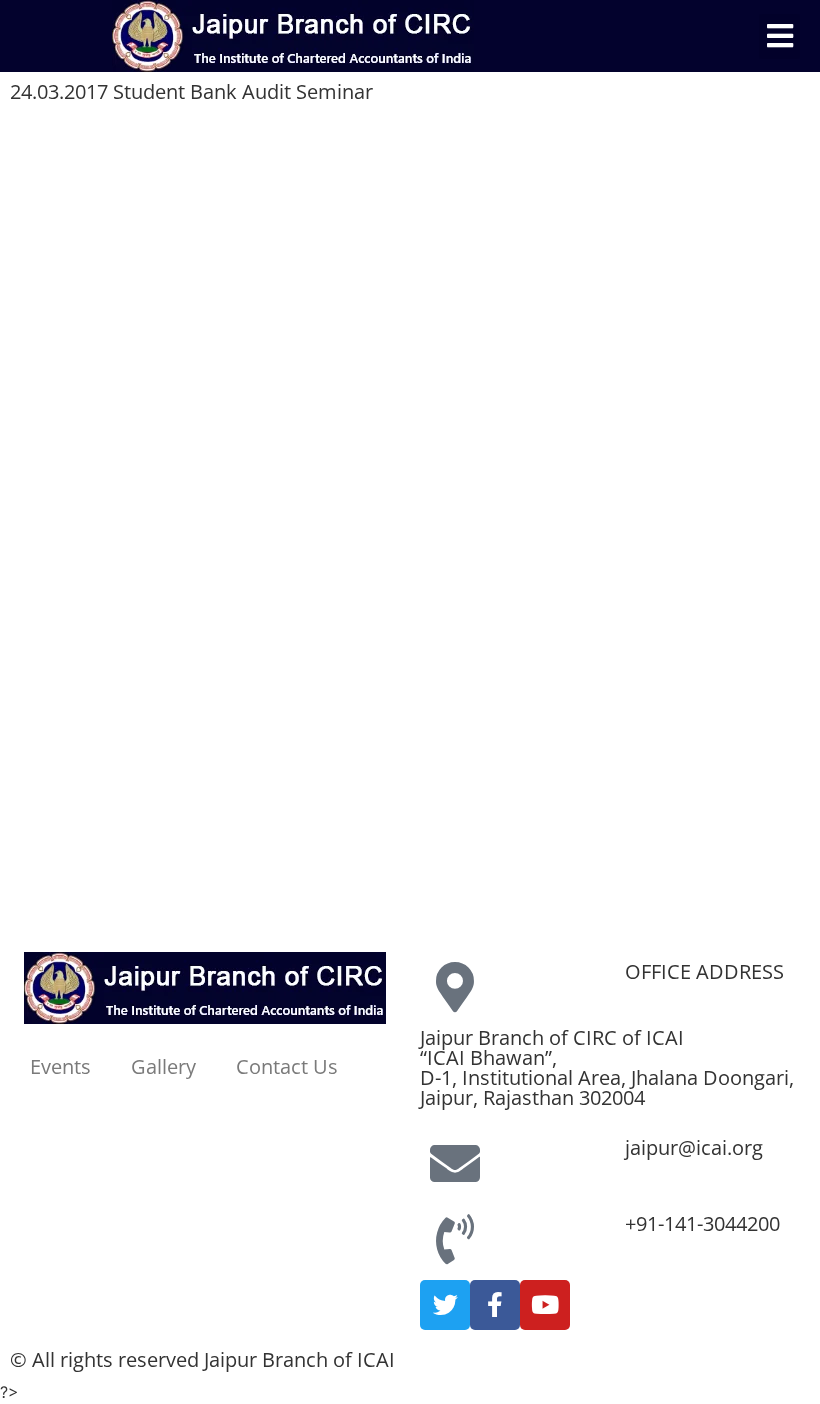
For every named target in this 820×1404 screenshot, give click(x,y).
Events (60, 1066)
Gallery (163, 1066)
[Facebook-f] (495, 1305)
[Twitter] (445, 1305)
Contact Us (287, 1066)
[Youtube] (545, 1305)
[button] (779, 36)
